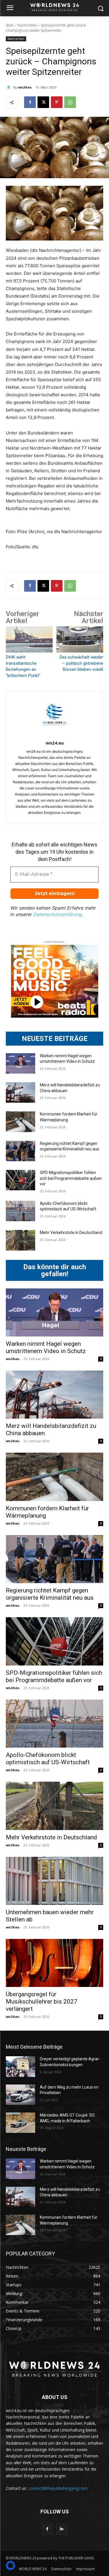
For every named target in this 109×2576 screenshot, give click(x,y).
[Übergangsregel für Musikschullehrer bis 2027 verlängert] (54, 1963)
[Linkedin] (62, 2529)
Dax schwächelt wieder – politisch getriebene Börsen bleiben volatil (81, 663)
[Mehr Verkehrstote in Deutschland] (20, 1240)
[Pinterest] (57, 102)
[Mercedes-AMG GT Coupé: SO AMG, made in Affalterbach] (20, 2123)
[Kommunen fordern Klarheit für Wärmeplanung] (20, 1122)
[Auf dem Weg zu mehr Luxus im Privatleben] (20, 2095)
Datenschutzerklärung (58, 914)
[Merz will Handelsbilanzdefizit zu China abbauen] (20, 1092)
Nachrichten (27, 25)
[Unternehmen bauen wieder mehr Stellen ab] (54, 1881)
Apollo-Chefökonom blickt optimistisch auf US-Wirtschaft (48, 1759)
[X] (43, 102)
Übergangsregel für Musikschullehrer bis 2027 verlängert (42, 2002)
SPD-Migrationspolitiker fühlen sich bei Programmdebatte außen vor (71, 1178)
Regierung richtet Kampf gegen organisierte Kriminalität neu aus (50, 1594)
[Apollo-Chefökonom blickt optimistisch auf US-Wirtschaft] (20, 1211)
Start (10, 25)
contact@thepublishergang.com (58, 2488)
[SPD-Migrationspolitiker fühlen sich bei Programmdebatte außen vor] (20, 1180)
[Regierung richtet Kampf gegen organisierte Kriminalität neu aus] (20, 1151)
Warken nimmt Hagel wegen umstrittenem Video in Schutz (46, 1347)
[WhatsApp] (70, 102)
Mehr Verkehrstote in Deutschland (71, 1233)
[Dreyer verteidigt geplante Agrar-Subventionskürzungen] (20, 2066)
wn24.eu (25, 87)
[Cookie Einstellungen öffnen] (10, 2569)
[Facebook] (30, 102)
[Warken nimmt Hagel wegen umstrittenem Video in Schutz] (20, 1063)
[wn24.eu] (10, 87)
